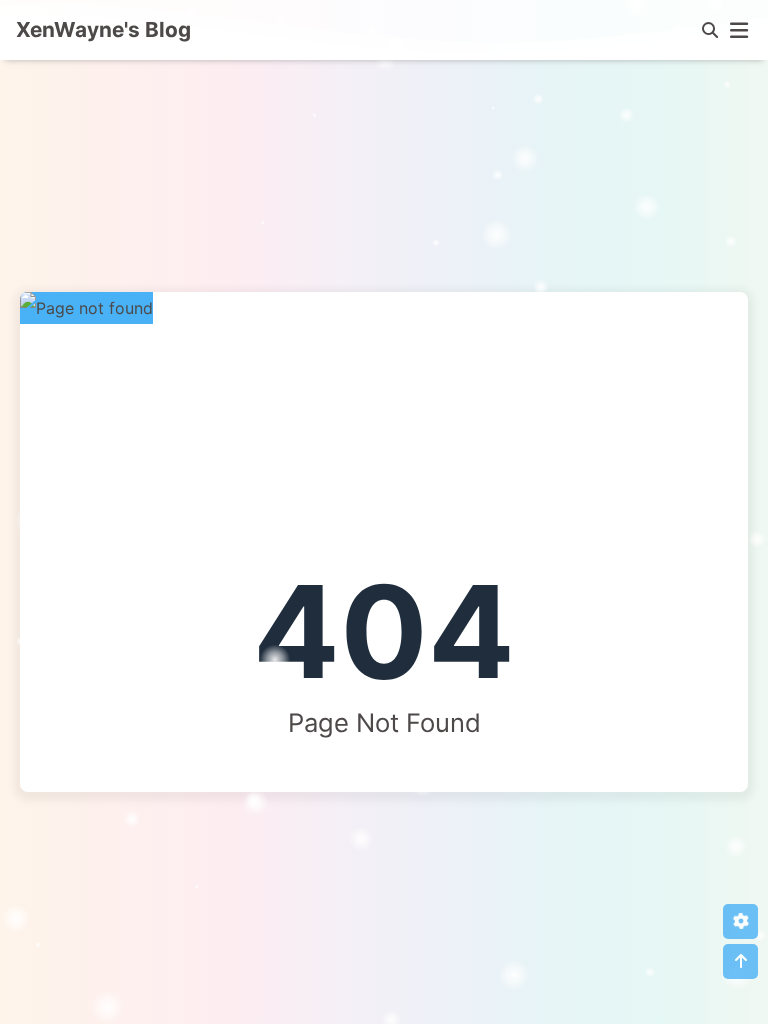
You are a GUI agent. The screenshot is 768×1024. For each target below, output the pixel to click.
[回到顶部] (740, 961)
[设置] (740, 921)
